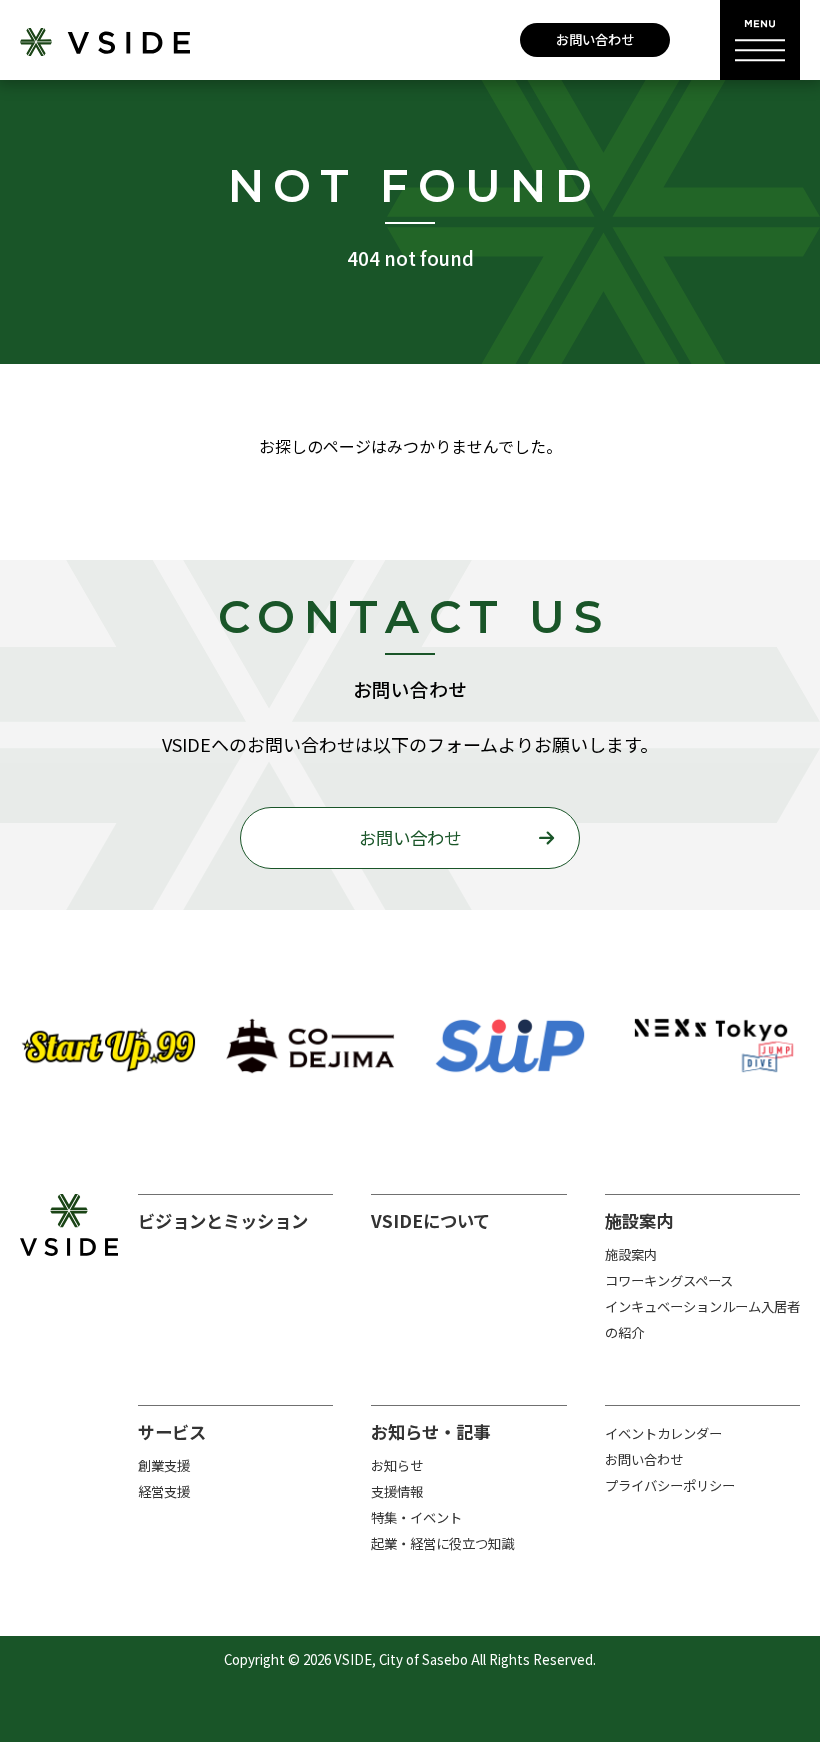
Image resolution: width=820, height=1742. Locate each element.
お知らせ (397, 1465)
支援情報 (397, 1491)
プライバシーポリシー (670, 1485)
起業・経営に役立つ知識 (442, 1543)
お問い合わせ (595, 39)
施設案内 (631, 1254)
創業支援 (164, 1465)
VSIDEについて (430, 1220)
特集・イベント (416, 1517)
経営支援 (164, 1491)
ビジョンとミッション (223, 1220)
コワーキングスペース (669, 1280)
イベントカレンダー (663, 1433)
